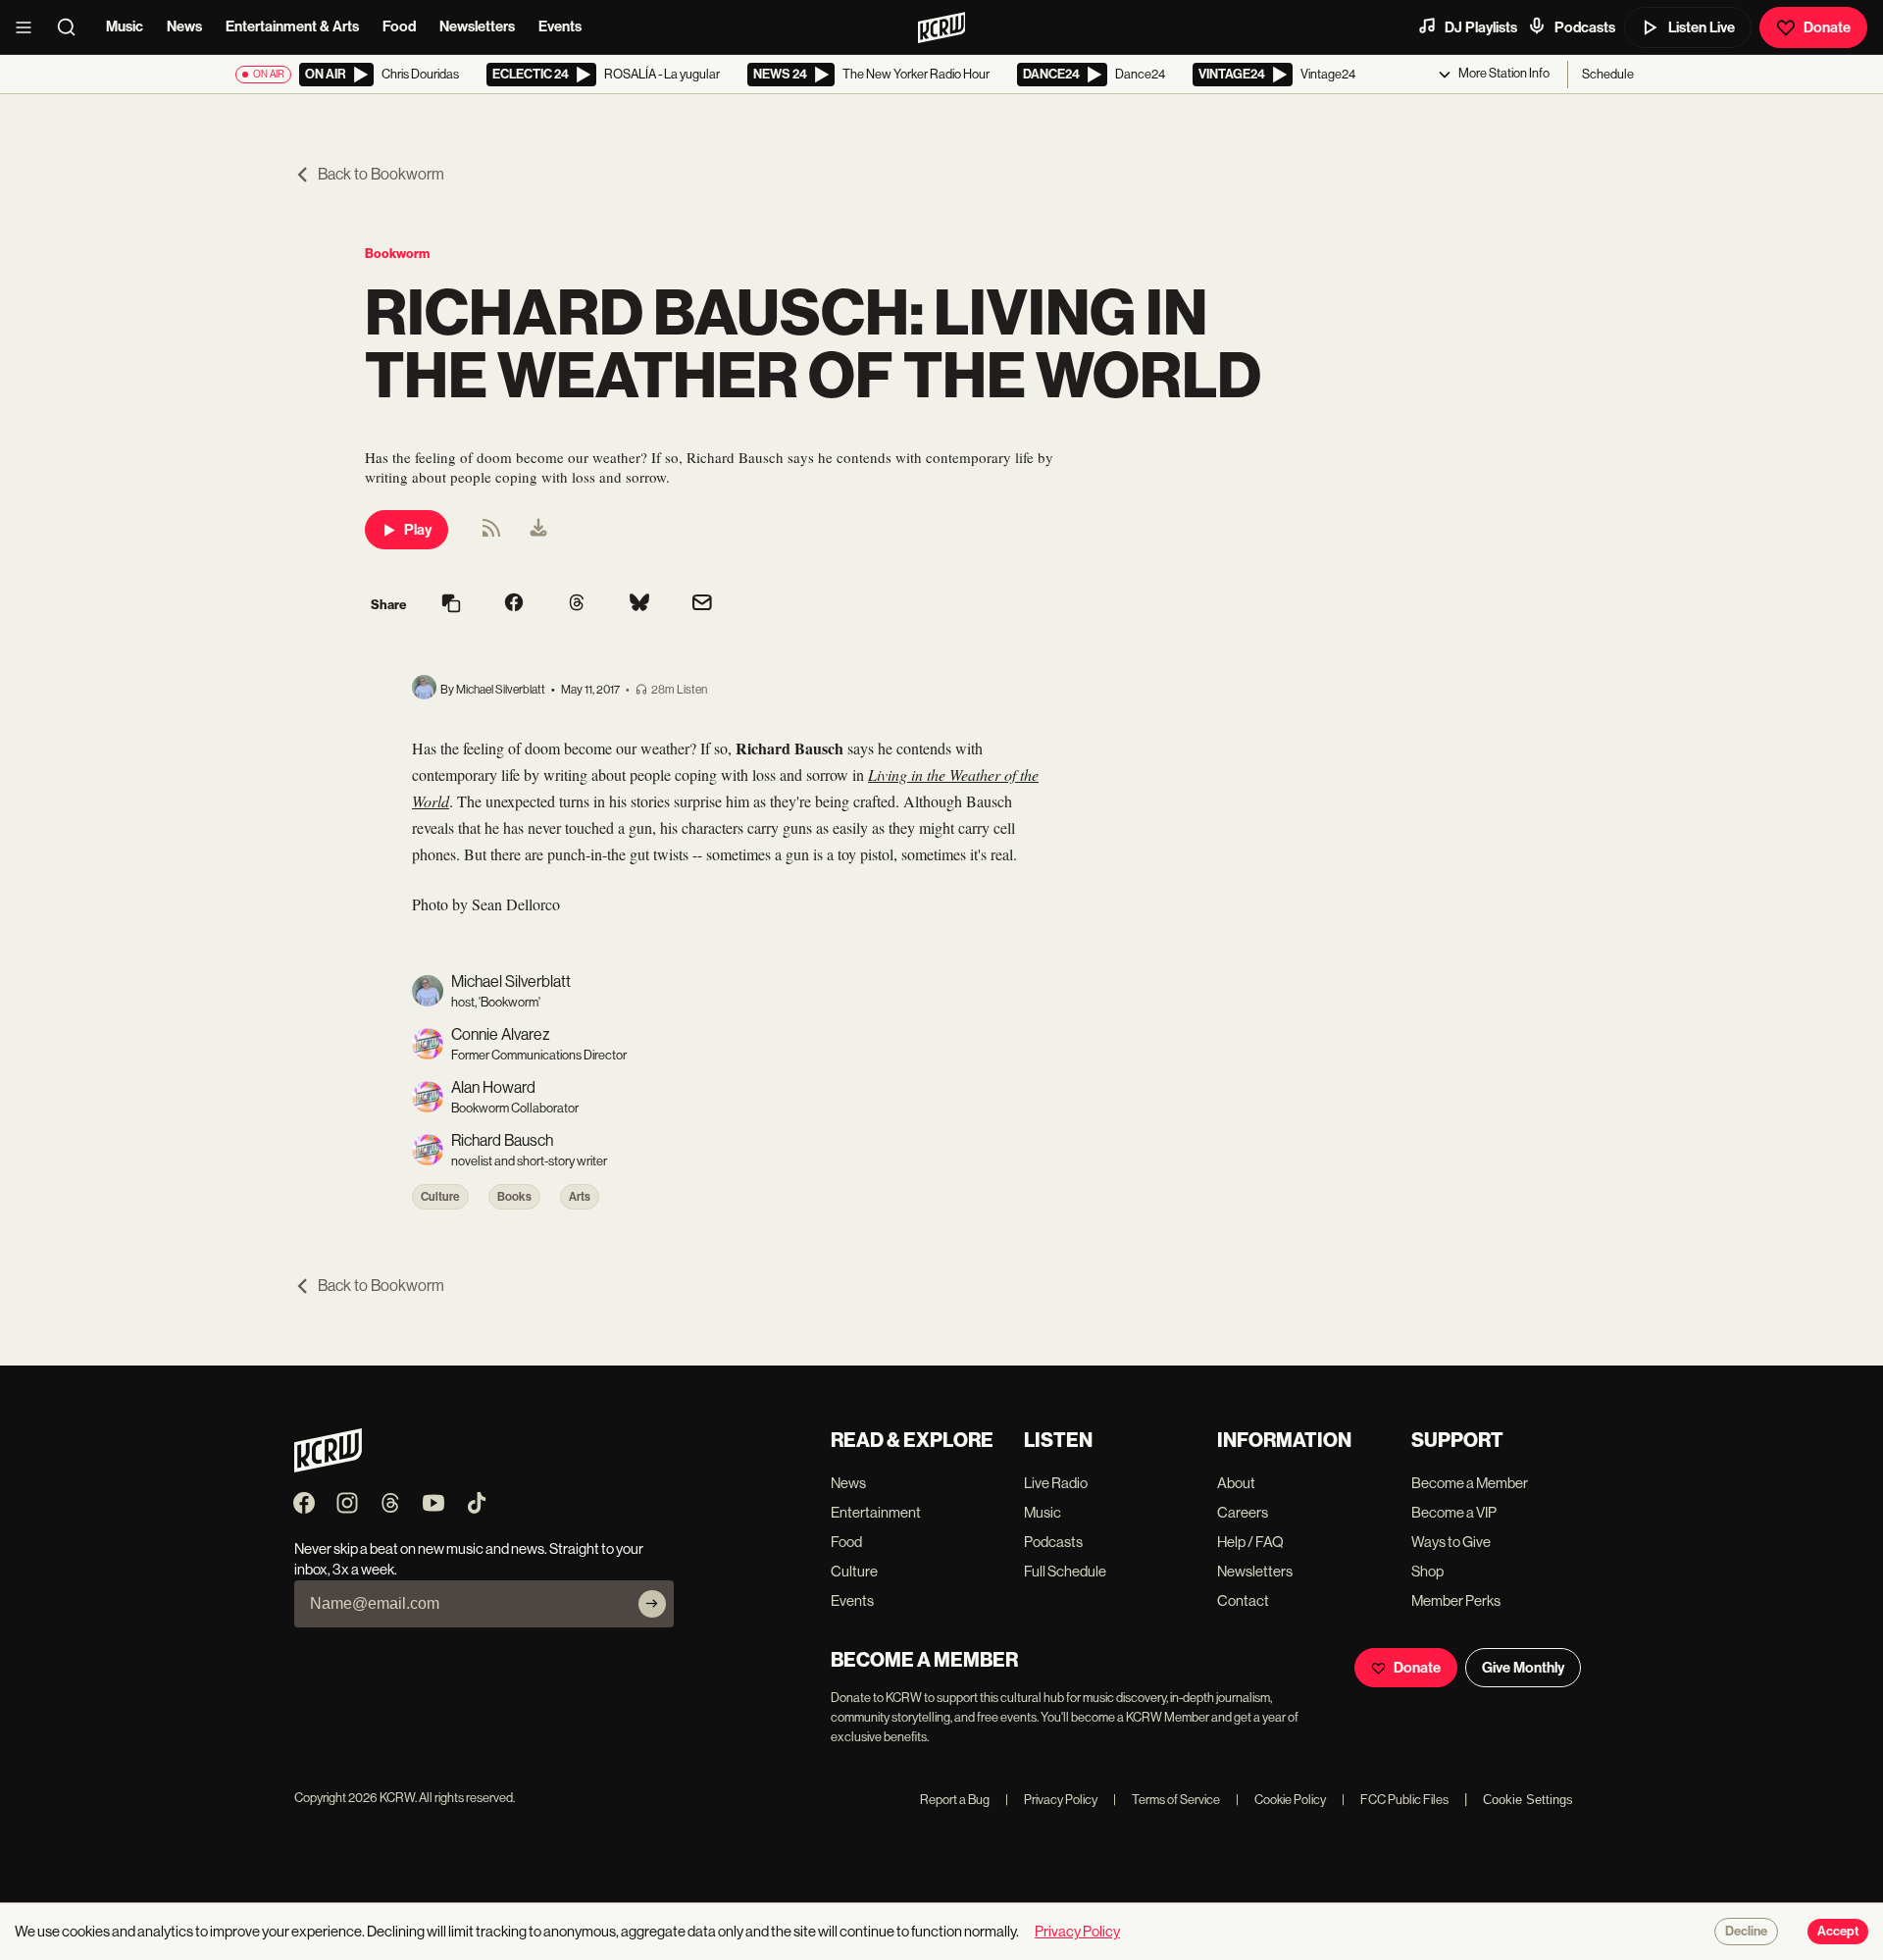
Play (418, 530)
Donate (1827, 27)
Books (514, 1197)
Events (560, 26)
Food (399, 26)
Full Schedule (1065, 1571)
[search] (73, 27)
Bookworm (397, 254)
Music (125, 26)
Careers (1243, 1512)
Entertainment (876, 1512)
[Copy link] (451, 605)
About (1236, 1483)
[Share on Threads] (577, 604)
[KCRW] (328, 1467)
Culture (440, 1197)
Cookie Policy (1281, 1800)
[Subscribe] (652, 1604)
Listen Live (1702, 27)
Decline (1746, 1932)
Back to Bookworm (381, 174)
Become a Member (1470, 1483)
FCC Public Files (1395, 1800)
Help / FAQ (1250, 1542)
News (184, 26)
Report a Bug (955, 1800)
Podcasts (1585, 27)
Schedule (1608, 74)
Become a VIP (1454, 1512)
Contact (1243, 1600)
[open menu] (29, 27)
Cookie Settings (1528, 1800)
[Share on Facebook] (514, 604)
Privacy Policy (1051, 1800)
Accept (1838, 1932)
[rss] (491, 534)
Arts (580, 1197)
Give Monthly (1523, 1668)
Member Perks (1456, 1600)
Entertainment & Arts (292, 26)
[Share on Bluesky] (639, 604)
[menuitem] (538, 530)
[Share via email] (702, 605)
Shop (1427, 1571)
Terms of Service (1167, 1800)
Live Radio (1056, 1483)
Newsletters (477, 26)
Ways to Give (1451, 1542)
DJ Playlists (1481, 27)
